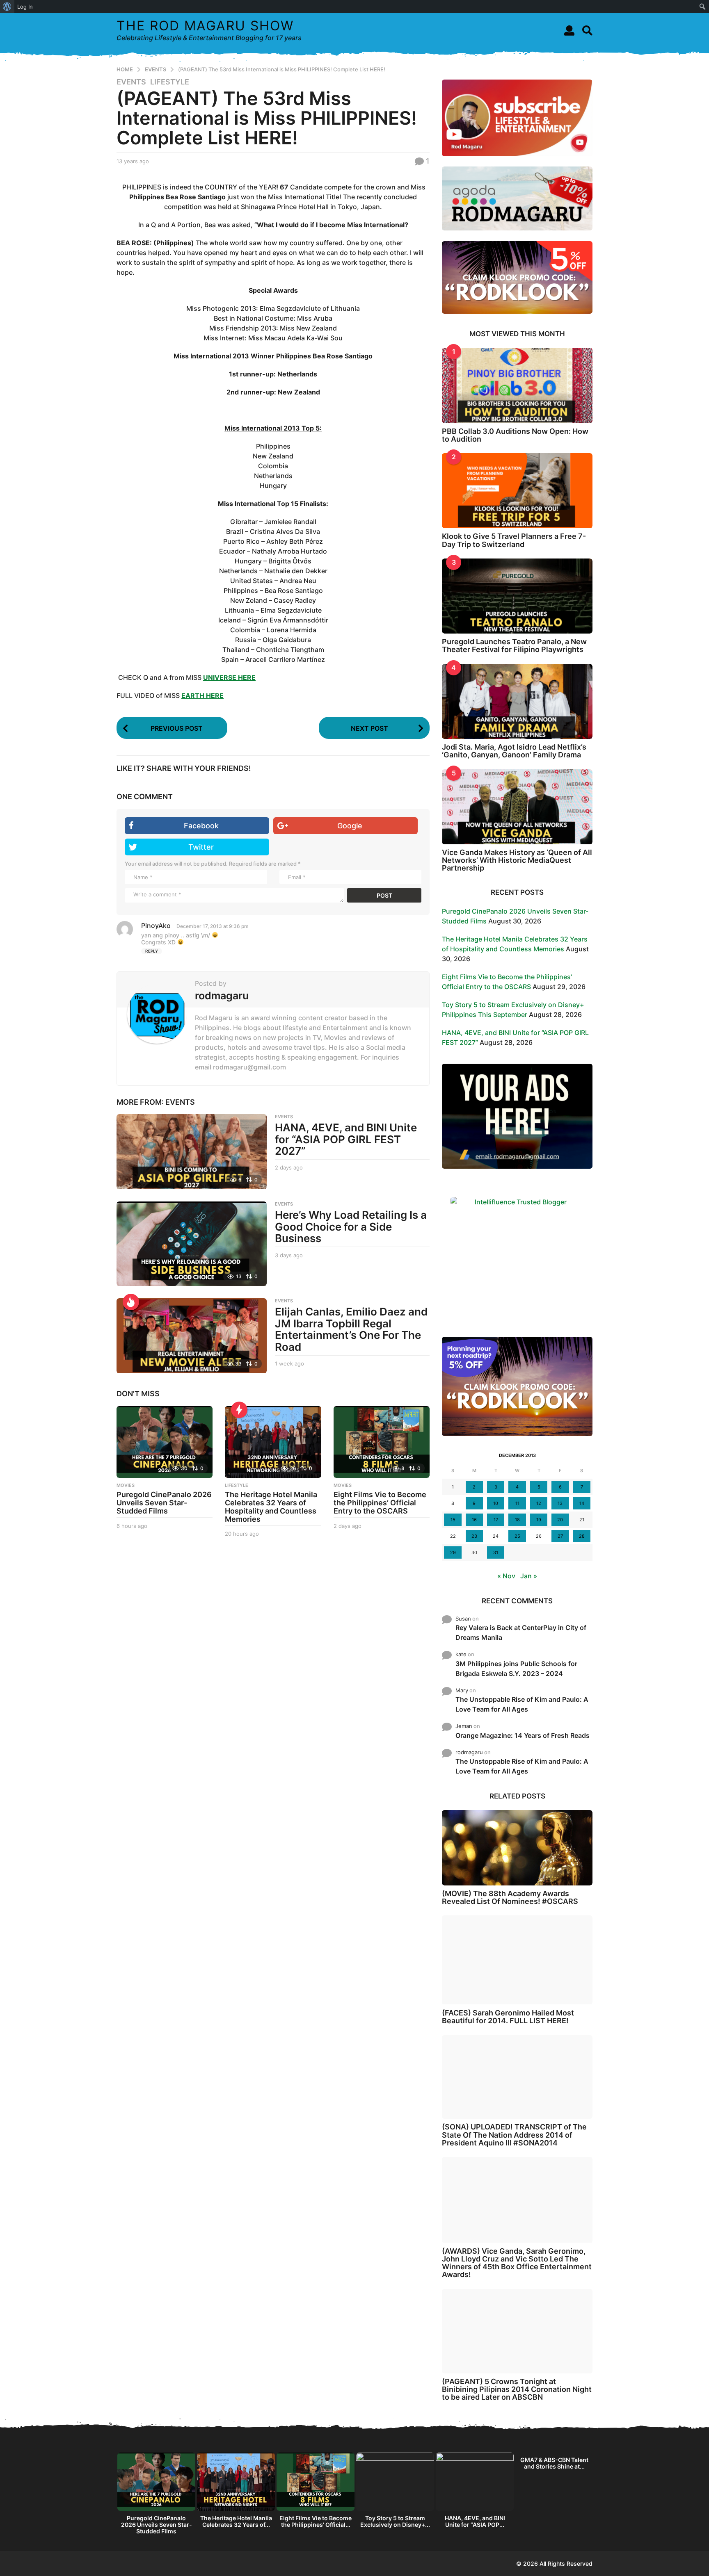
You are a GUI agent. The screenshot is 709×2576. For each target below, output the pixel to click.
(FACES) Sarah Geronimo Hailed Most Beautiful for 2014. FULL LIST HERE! (508, 2017)
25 (517, 1536)
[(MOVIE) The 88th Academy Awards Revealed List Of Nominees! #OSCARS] (517, 1848)
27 (560, 1536)
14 (582, 1503)
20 (560, 1520)
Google (350, 826)
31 (496, 1552)
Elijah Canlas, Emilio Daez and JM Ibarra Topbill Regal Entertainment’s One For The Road (351, 1329)
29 (453, 1552)
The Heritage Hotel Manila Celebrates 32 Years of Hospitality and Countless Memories (271, 1507)
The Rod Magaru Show (205, 26)
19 (539, 1520)
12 (539, 1503)
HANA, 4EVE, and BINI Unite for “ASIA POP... (475, 2521)
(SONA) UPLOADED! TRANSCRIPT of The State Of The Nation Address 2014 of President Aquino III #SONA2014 (514, 2135)
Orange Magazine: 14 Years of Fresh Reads (523, 1735)
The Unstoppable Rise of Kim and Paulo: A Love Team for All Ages (522, 1704)
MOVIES (126, 1485)
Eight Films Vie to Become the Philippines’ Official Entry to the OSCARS (380, 1503)
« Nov (506, 1576)
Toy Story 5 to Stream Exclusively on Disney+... (395, 2521)
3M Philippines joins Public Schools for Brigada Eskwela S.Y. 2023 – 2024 (516, 1669)
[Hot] (131, 1302)
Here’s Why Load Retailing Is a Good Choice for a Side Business (351, 1226)
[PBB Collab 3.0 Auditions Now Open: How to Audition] (517, 385)
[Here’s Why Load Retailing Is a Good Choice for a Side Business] (192, 1244)
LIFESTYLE (170, 82)
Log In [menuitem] (25, 7)
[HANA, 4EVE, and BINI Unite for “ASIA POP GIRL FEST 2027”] (192, 1152)
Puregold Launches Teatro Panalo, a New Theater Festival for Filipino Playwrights (514, 645)
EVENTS (131, 82)
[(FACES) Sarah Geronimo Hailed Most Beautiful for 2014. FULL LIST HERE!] (517, 1960)
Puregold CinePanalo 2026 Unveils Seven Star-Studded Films (164, 1503)
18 (517, 1520)
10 (496, 1503)
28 (582, 1536)
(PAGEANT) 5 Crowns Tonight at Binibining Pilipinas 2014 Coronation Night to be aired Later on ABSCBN (517, 2389)
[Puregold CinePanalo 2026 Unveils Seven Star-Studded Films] (165, 1442)
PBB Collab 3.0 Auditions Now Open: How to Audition (515, 435)
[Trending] (239, 1410)
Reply (152, 951)
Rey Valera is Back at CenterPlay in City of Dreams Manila (521, 1632)
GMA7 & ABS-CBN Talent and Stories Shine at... (554, 2463)
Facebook (201, 826)
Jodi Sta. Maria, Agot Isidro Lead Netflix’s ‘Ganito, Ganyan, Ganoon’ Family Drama (514, 751)
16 (474, 1520)
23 (474, 1536)
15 (453, 1520)
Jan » (529, 1576)
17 (496, 1520)
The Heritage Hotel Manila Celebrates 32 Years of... (236, 2521)
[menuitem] (7, 7)
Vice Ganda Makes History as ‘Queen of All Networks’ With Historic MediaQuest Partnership (517, 860)
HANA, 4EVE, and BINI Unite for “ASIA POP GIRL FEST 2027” (346, 1139)
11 (517, 1503)
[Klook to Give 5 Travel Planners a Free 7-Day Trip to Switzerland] (517, 491)
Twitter (201, 847)
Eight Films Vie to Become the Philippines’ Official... (316, 2521)
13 (560, 1503)
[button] (569, 30)
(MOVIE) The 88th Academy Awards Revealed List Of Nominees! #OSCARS (510, 1897)
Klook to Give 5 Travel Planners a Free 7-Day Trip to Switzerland (514, 540)
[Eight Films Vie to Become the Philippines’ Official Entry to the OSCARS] (382, 1442)
